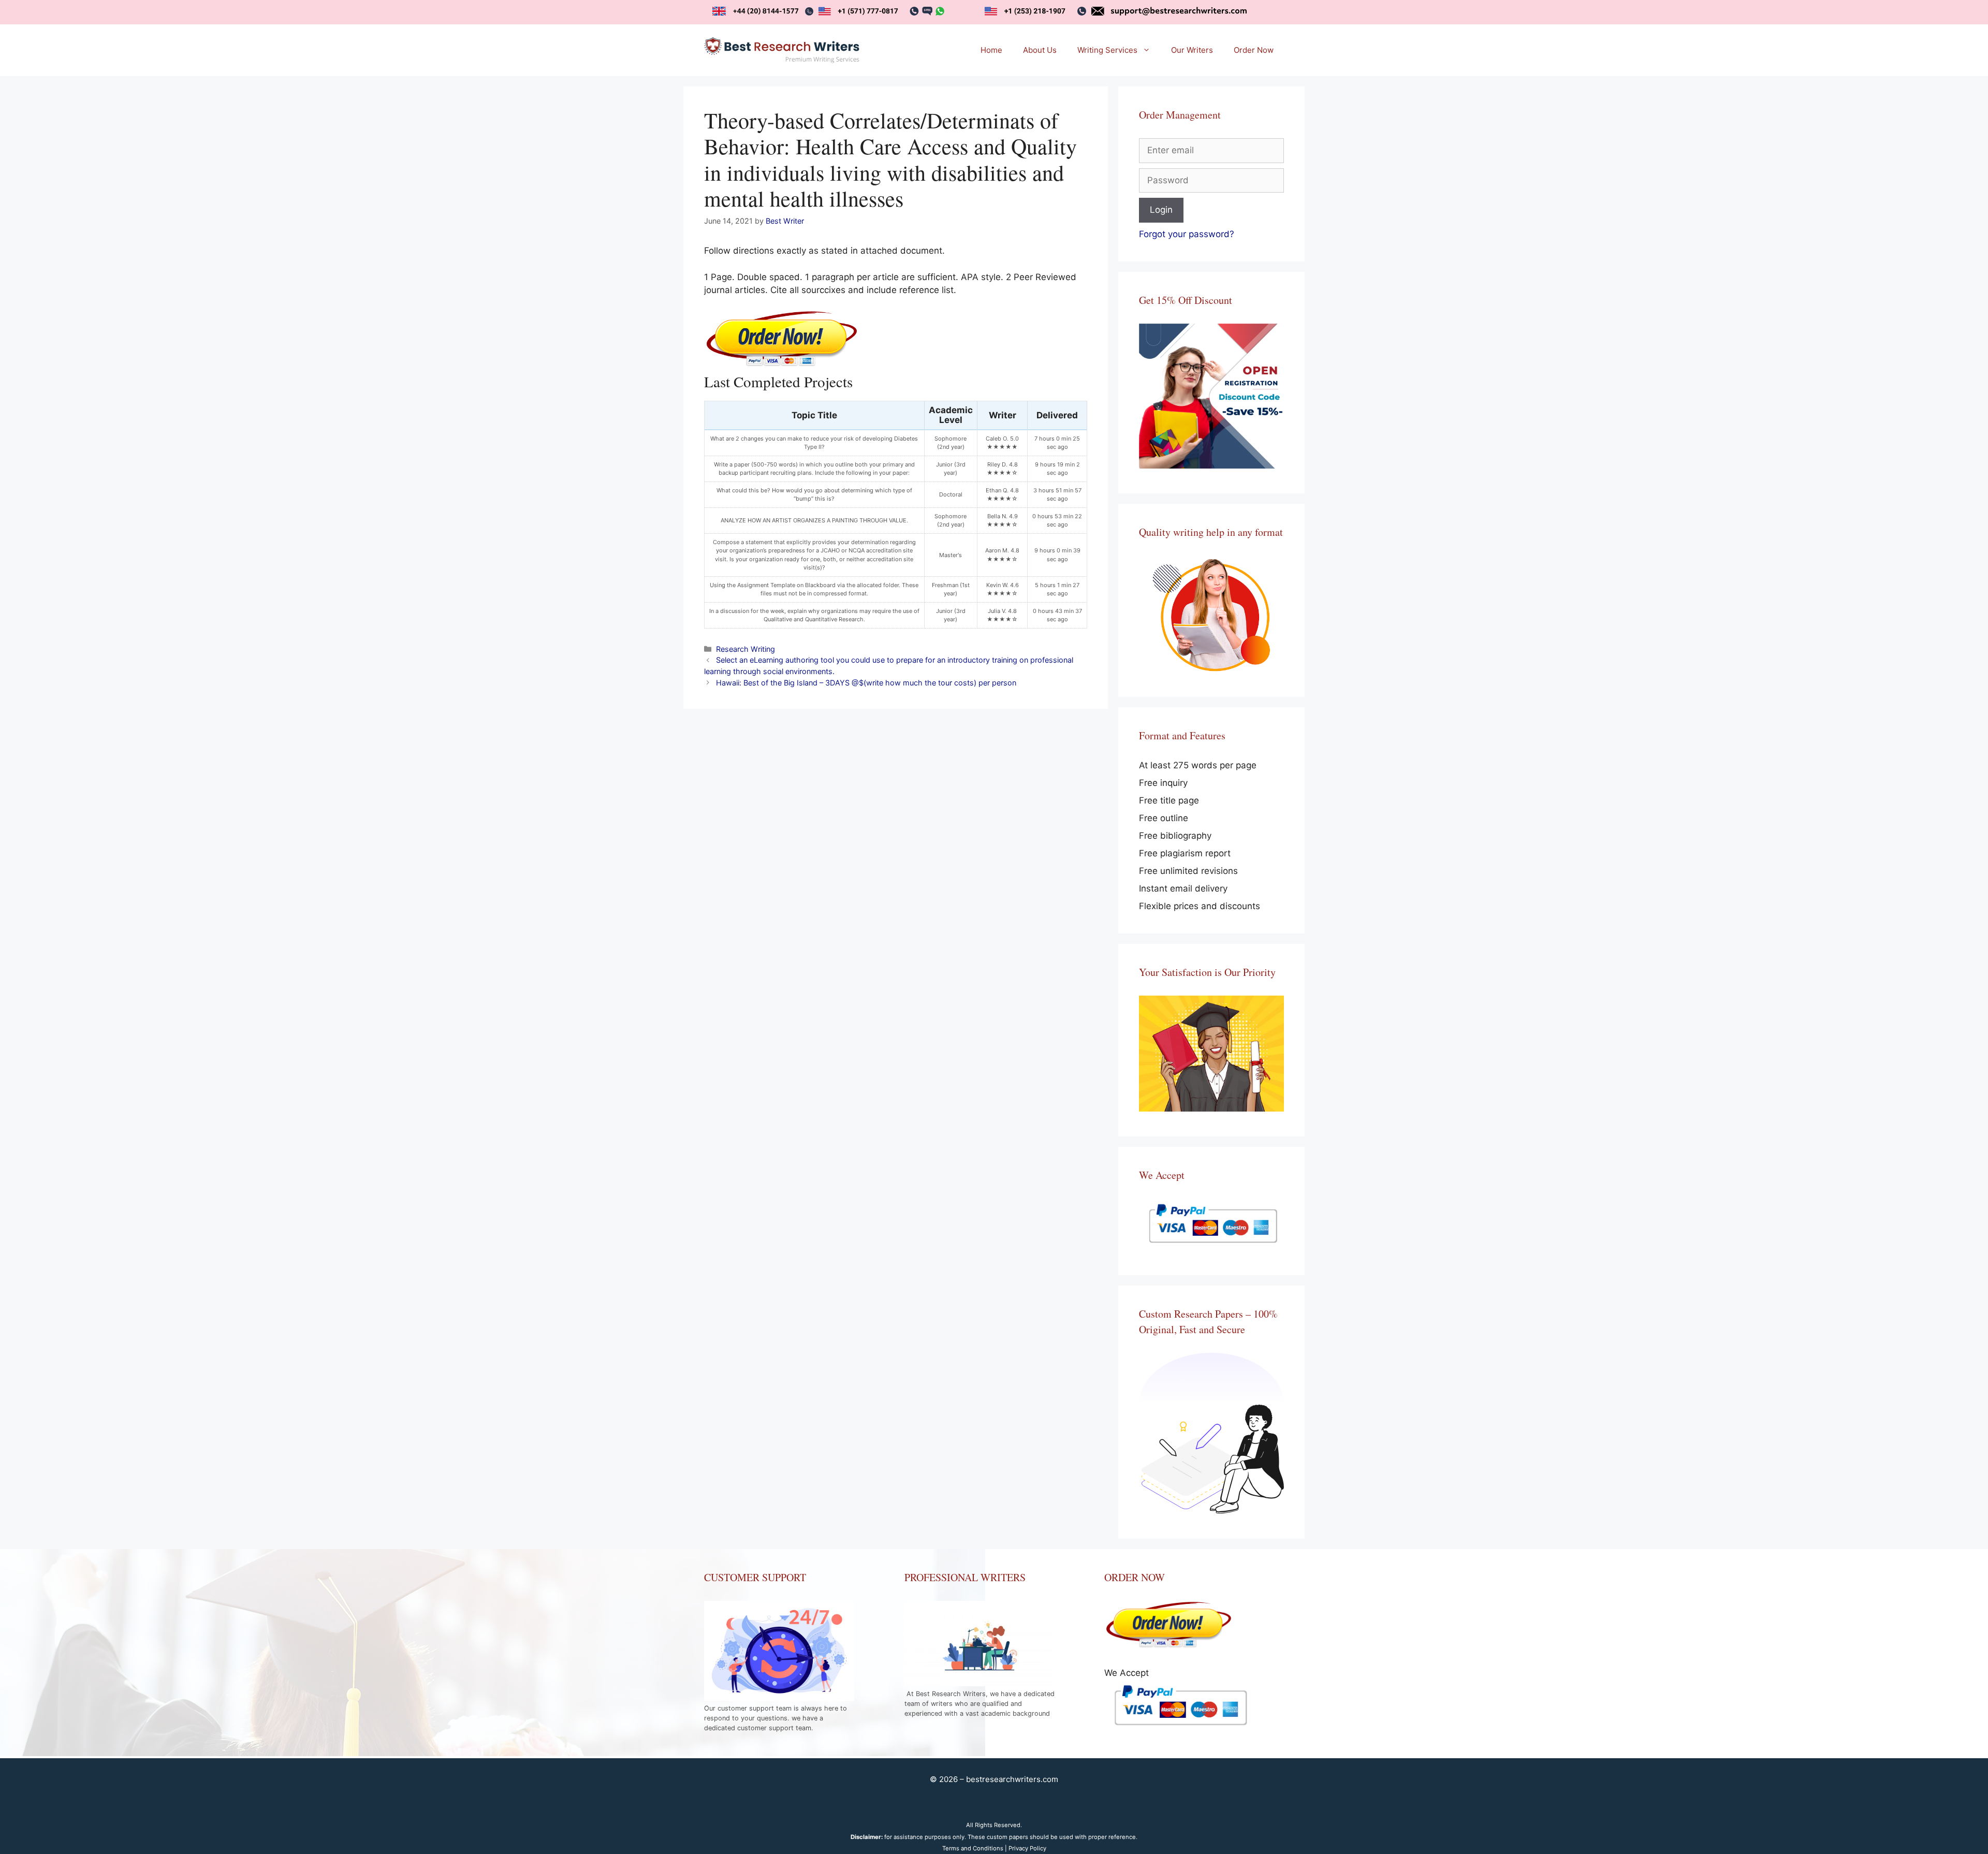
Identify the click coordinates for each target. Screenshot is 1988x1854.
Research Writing (745, 649)
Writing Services (1107, 50)
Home (991, 50)
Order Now (1254, 50)
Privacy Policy (1027, 1848)
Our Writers (1192, 50)
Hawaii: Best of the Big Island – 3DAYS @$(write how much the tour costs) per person (866, 683)
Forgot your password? (1187, 234)
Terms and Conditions (973, 1848)
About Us (1040, 50)
